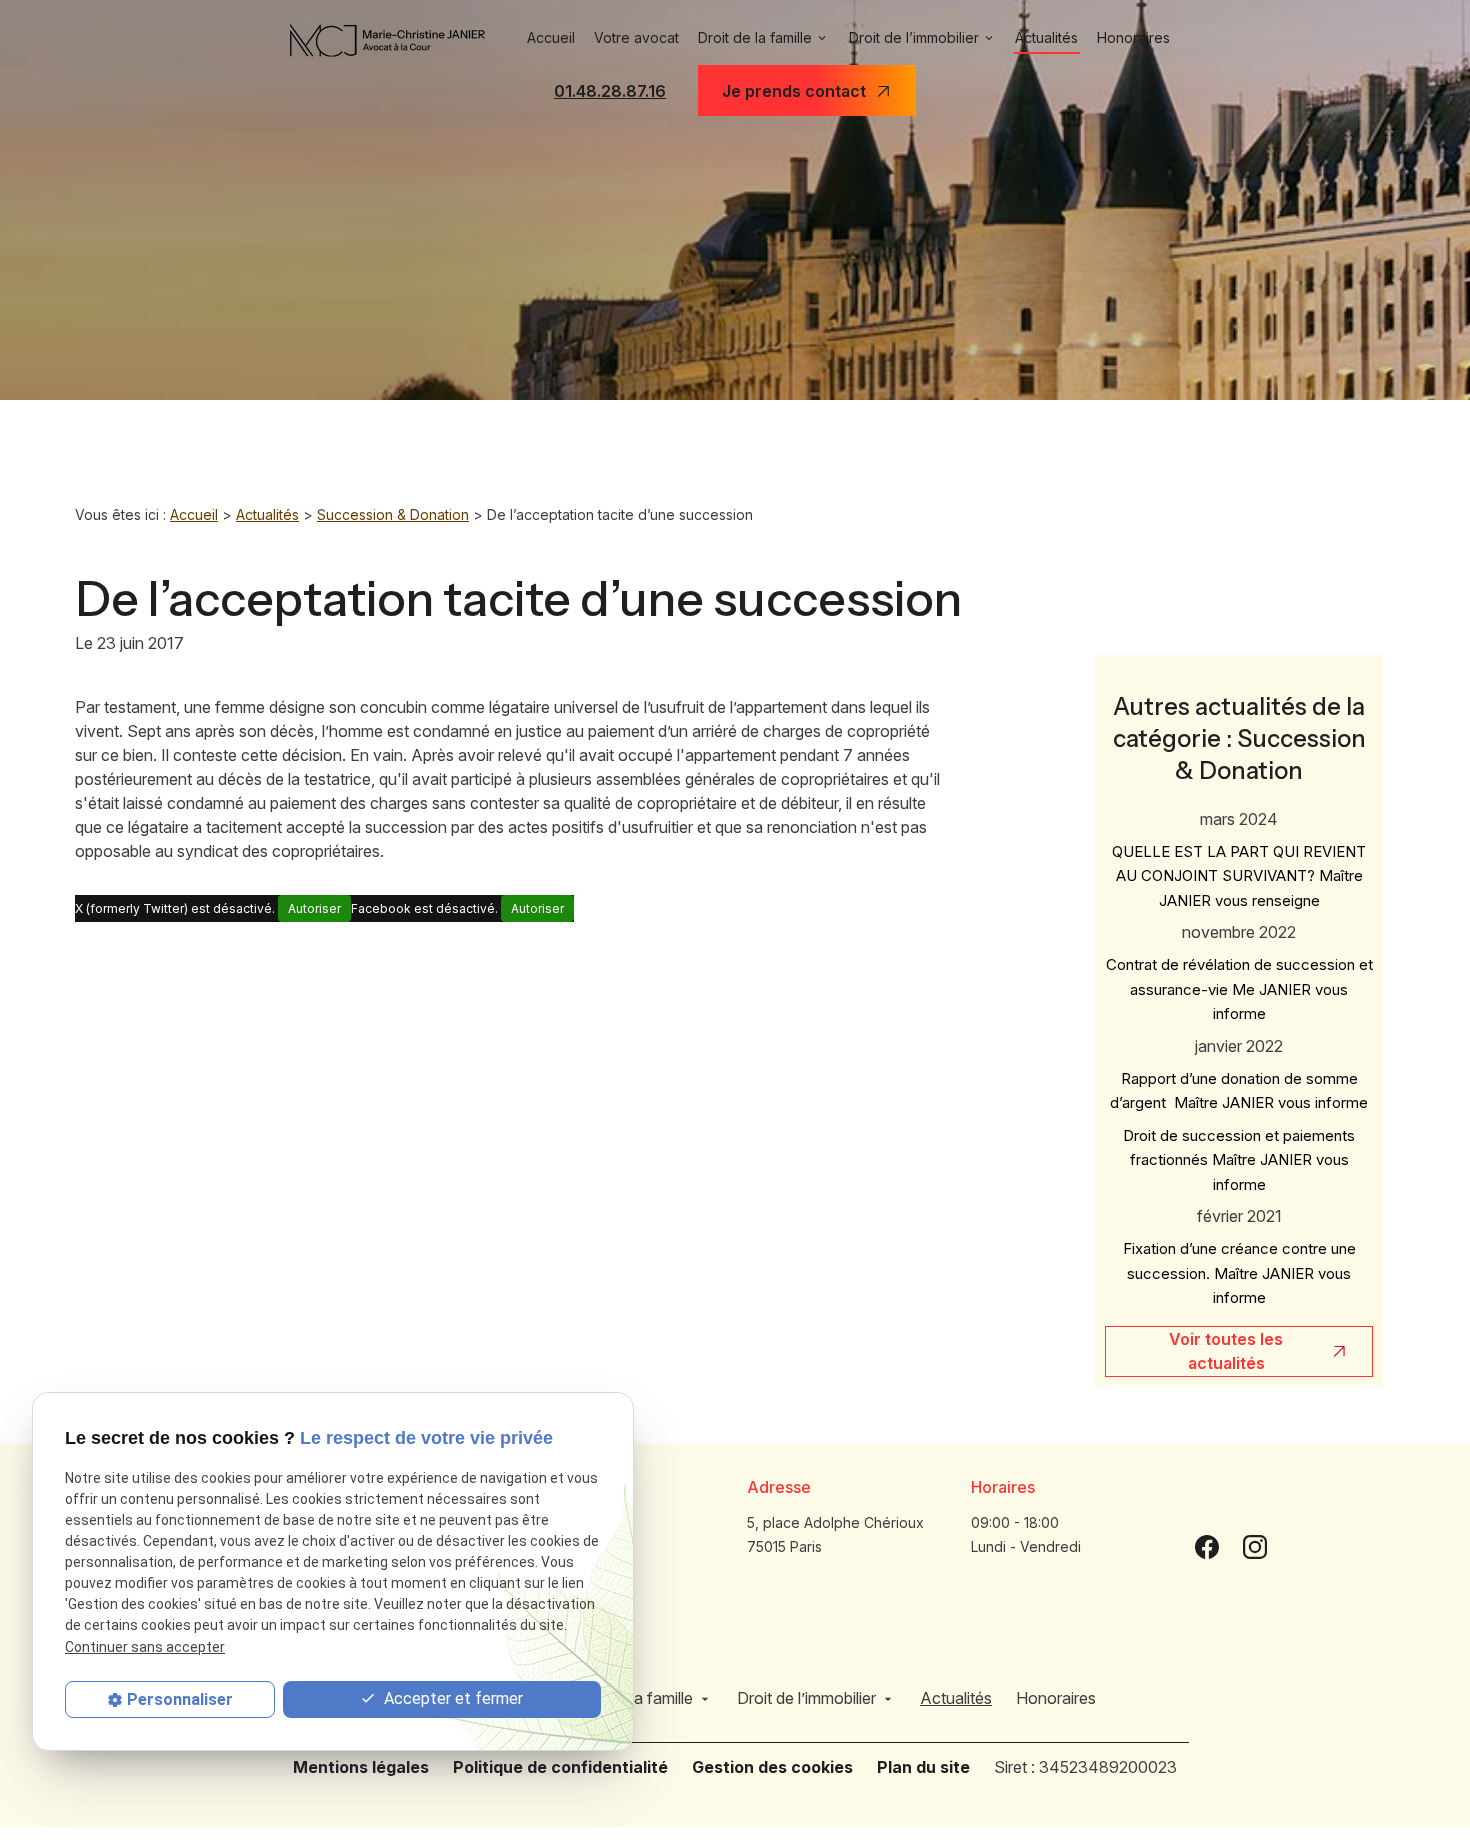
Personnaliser (180, 1699)
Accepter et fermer (451, 1698)
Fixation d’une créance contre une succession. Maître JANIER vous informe (1239, 1273)
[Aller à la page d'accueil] (387, 40)
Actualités (1046, 37)
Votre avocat (636, 37)
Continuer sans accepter (145, 1647)
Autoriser (314, 908)
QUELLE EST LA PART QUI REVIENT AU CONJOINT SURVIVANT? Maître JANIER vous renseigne (1239, 876)
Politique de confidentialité (560, 1767)
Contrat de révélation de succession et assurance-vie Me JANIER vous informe (1239, 989)
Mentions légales (361, 1767)
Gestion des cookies (772, 1767)
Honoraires (1133, 37)
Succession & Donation (393, 514)
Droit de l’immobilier (914, 37)
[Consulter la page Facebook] (1207, 1546)
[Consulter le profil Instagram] (1255, 1546)
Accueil (551, 37)
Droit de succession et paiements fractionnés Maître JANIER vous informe (1239, 1160)
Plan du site (923, 1767)
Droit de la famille (755, 37)
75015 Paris (837, 1534)
